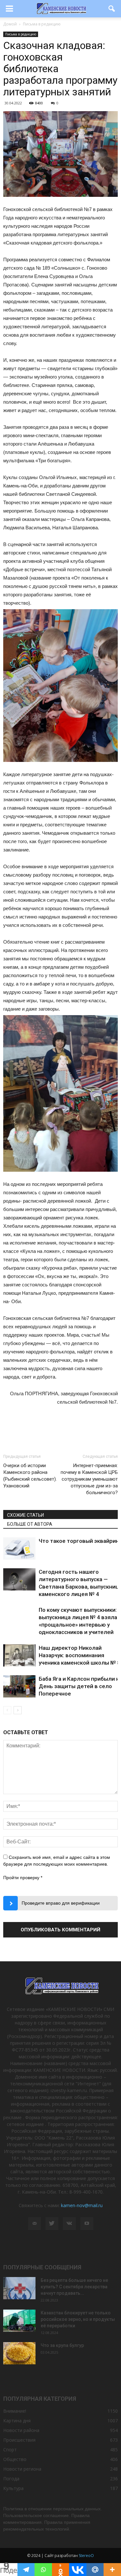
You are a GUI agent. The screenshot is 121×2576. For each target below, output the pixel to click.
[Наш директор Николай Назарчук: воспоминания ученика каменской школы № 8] (19, 1655)
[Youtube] (87, 2224)
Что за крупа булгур (62, 2345)
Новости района (21, 2430)
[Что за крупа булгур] (19, 2353)
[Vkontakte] (78, 2570)
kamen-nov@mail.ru (82, 2205)
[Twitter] (52, 2224)
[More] (112, 2570)
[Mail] (35, 2224)
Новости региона (22, 2469)
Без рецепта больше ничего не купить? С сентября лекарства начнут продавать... (74, 2287)
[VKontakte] (69, 2224)
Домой (10, 24)
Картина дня (17, 2421)
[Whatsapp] (43, 2570)
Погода (11, 2479)
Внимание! (15, 2411)
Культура (13, 2488)
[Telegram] (26, 2570)
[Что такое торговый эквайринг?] (19, 1548)
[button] (112, 9)
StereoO (86, 2556)
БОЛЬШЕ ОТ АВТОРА (30, 1524)
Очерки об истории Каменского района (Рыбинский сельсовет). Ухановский (30, 1476)
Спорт (10, 2450)
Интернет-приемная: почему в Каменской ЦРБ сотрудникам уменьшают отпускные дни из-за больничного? (89, 1479)
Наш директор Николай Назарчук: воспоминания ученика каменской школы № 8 (80, 1655)
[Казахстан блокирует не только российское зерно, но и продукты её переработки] (19, 2321)
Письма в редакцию (21, 34)
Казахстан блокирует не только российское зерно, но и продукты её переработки (78, 2319)
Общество (15, 2459)
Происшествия (19, 2440)
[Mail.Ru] (95, 2570)
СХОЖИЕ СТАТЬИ (25, 1515)
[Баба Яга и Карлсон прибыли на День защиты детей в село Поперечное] (19, 1686)
